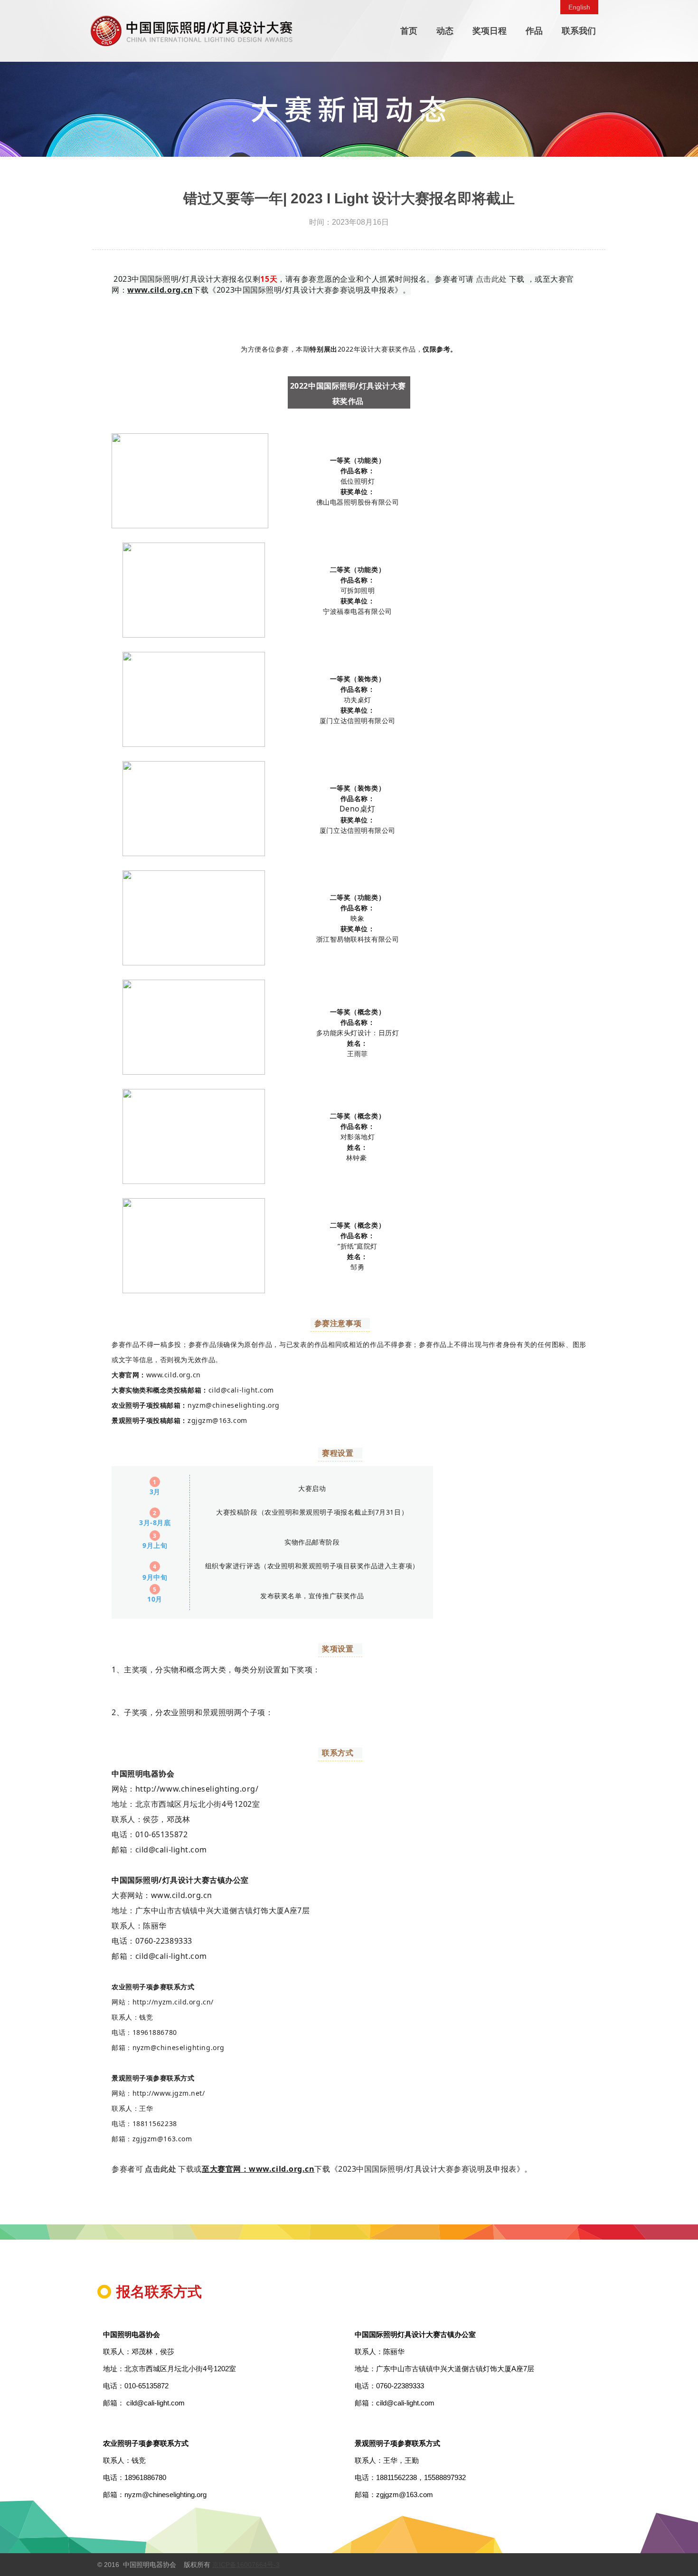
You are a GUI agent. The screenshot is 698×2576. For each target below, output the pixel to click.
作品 (534, 31)
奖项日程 (490, 31)
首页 (409, 31)
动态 (445, 31)
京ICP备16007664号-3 (246, 2565)
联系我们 (579, 31)
